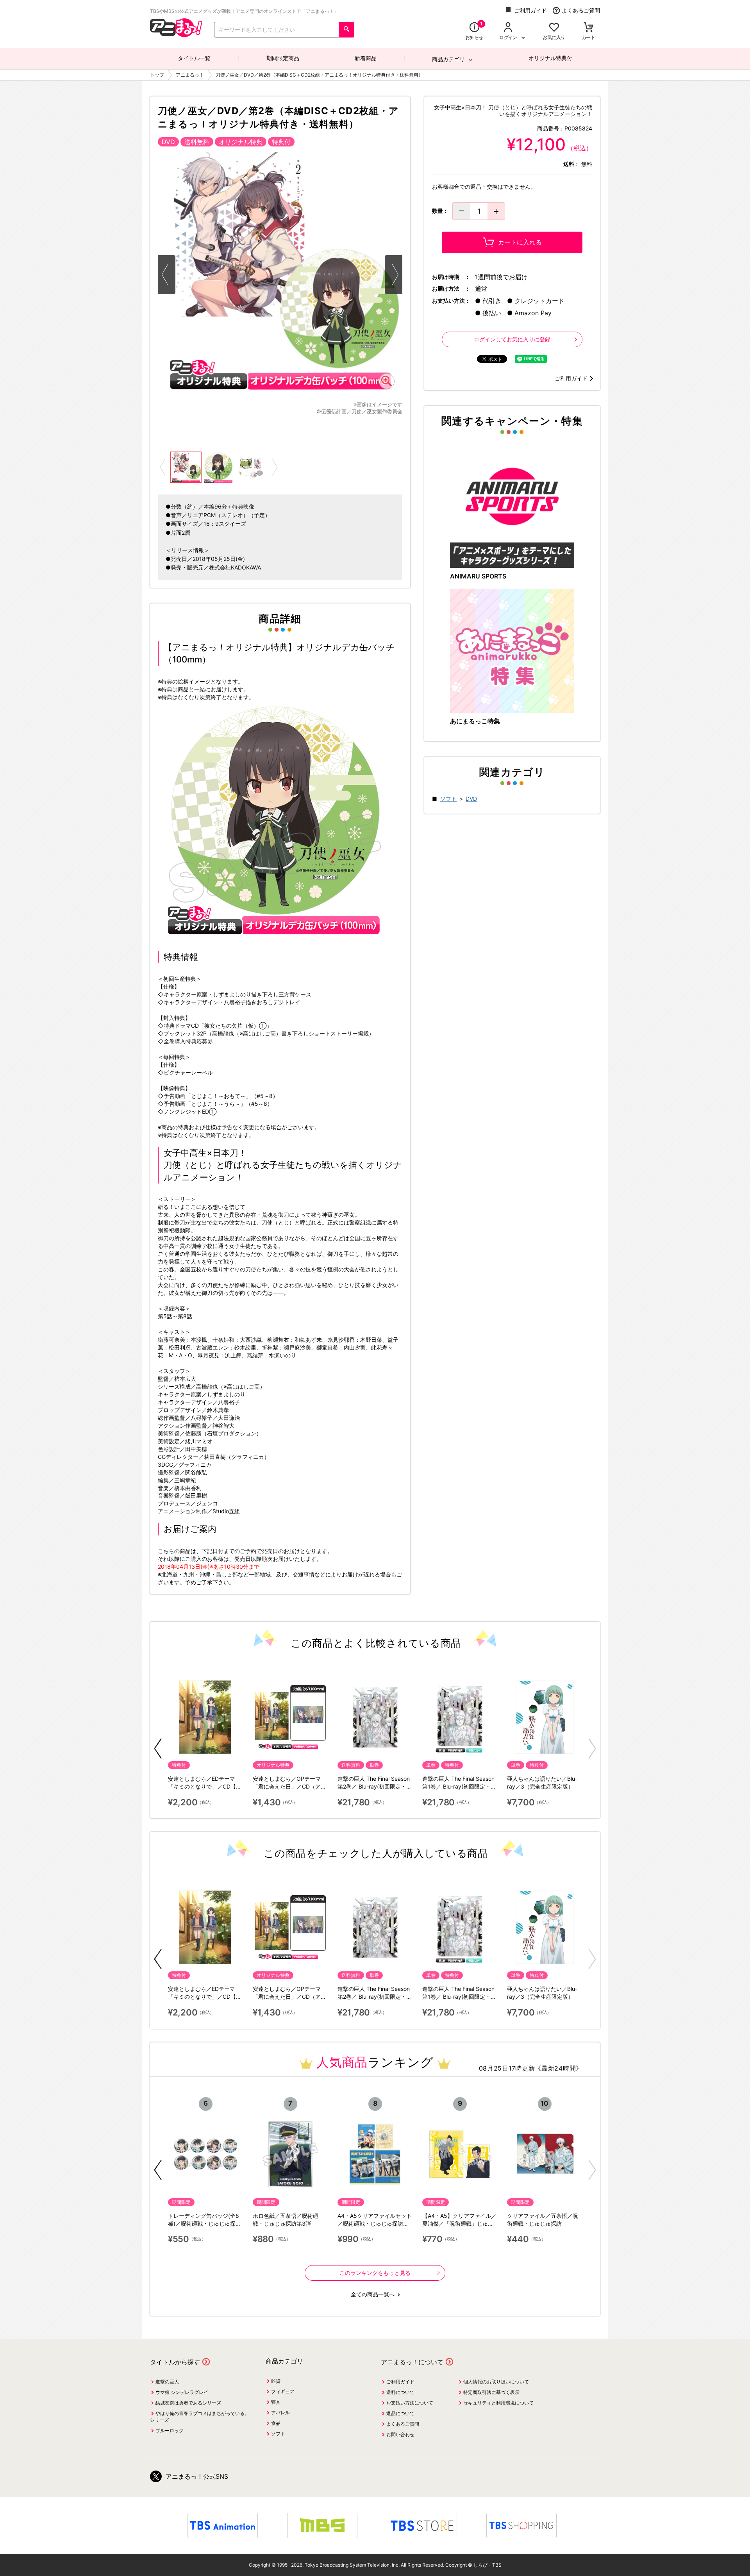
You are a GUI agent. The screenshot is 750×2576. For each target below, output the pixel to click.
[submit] (346, 30)
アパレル (280, 2413)
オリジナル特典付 (550, 58)
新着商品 (366, 58)
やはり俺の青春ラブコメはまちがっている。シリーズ (200, 2417)
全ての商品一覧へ (373, 2294)
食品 (276, 2423)
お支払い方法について (410, 2403)
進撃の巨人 (167, 2382)
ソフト (448, 799)
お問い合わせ (400, 2434)
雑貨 (276, 2381)
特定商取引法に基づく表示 (491, 2392)
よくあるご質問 (581, 10)
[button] (158, 1749)
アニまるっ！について (412, 2362)
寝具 (276, 2402)
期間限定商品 (283, 58)
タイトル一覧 (194, 58)
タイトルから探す (175, 2362)
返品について (400, 2413)
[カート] (588, 28)
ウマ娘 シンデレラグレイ (182, 2392)
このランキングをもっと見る (375, 2273)
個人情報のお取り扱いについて (496, 2382)
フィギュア (283, 2391)
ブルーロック (170, 2431)
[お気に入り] (554, 28)
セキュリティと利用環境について (498, 2403)
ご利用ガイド (530, 10)
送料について (400, 2392)
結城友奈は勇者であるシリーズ (188, 2403)
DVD (471, 799)
